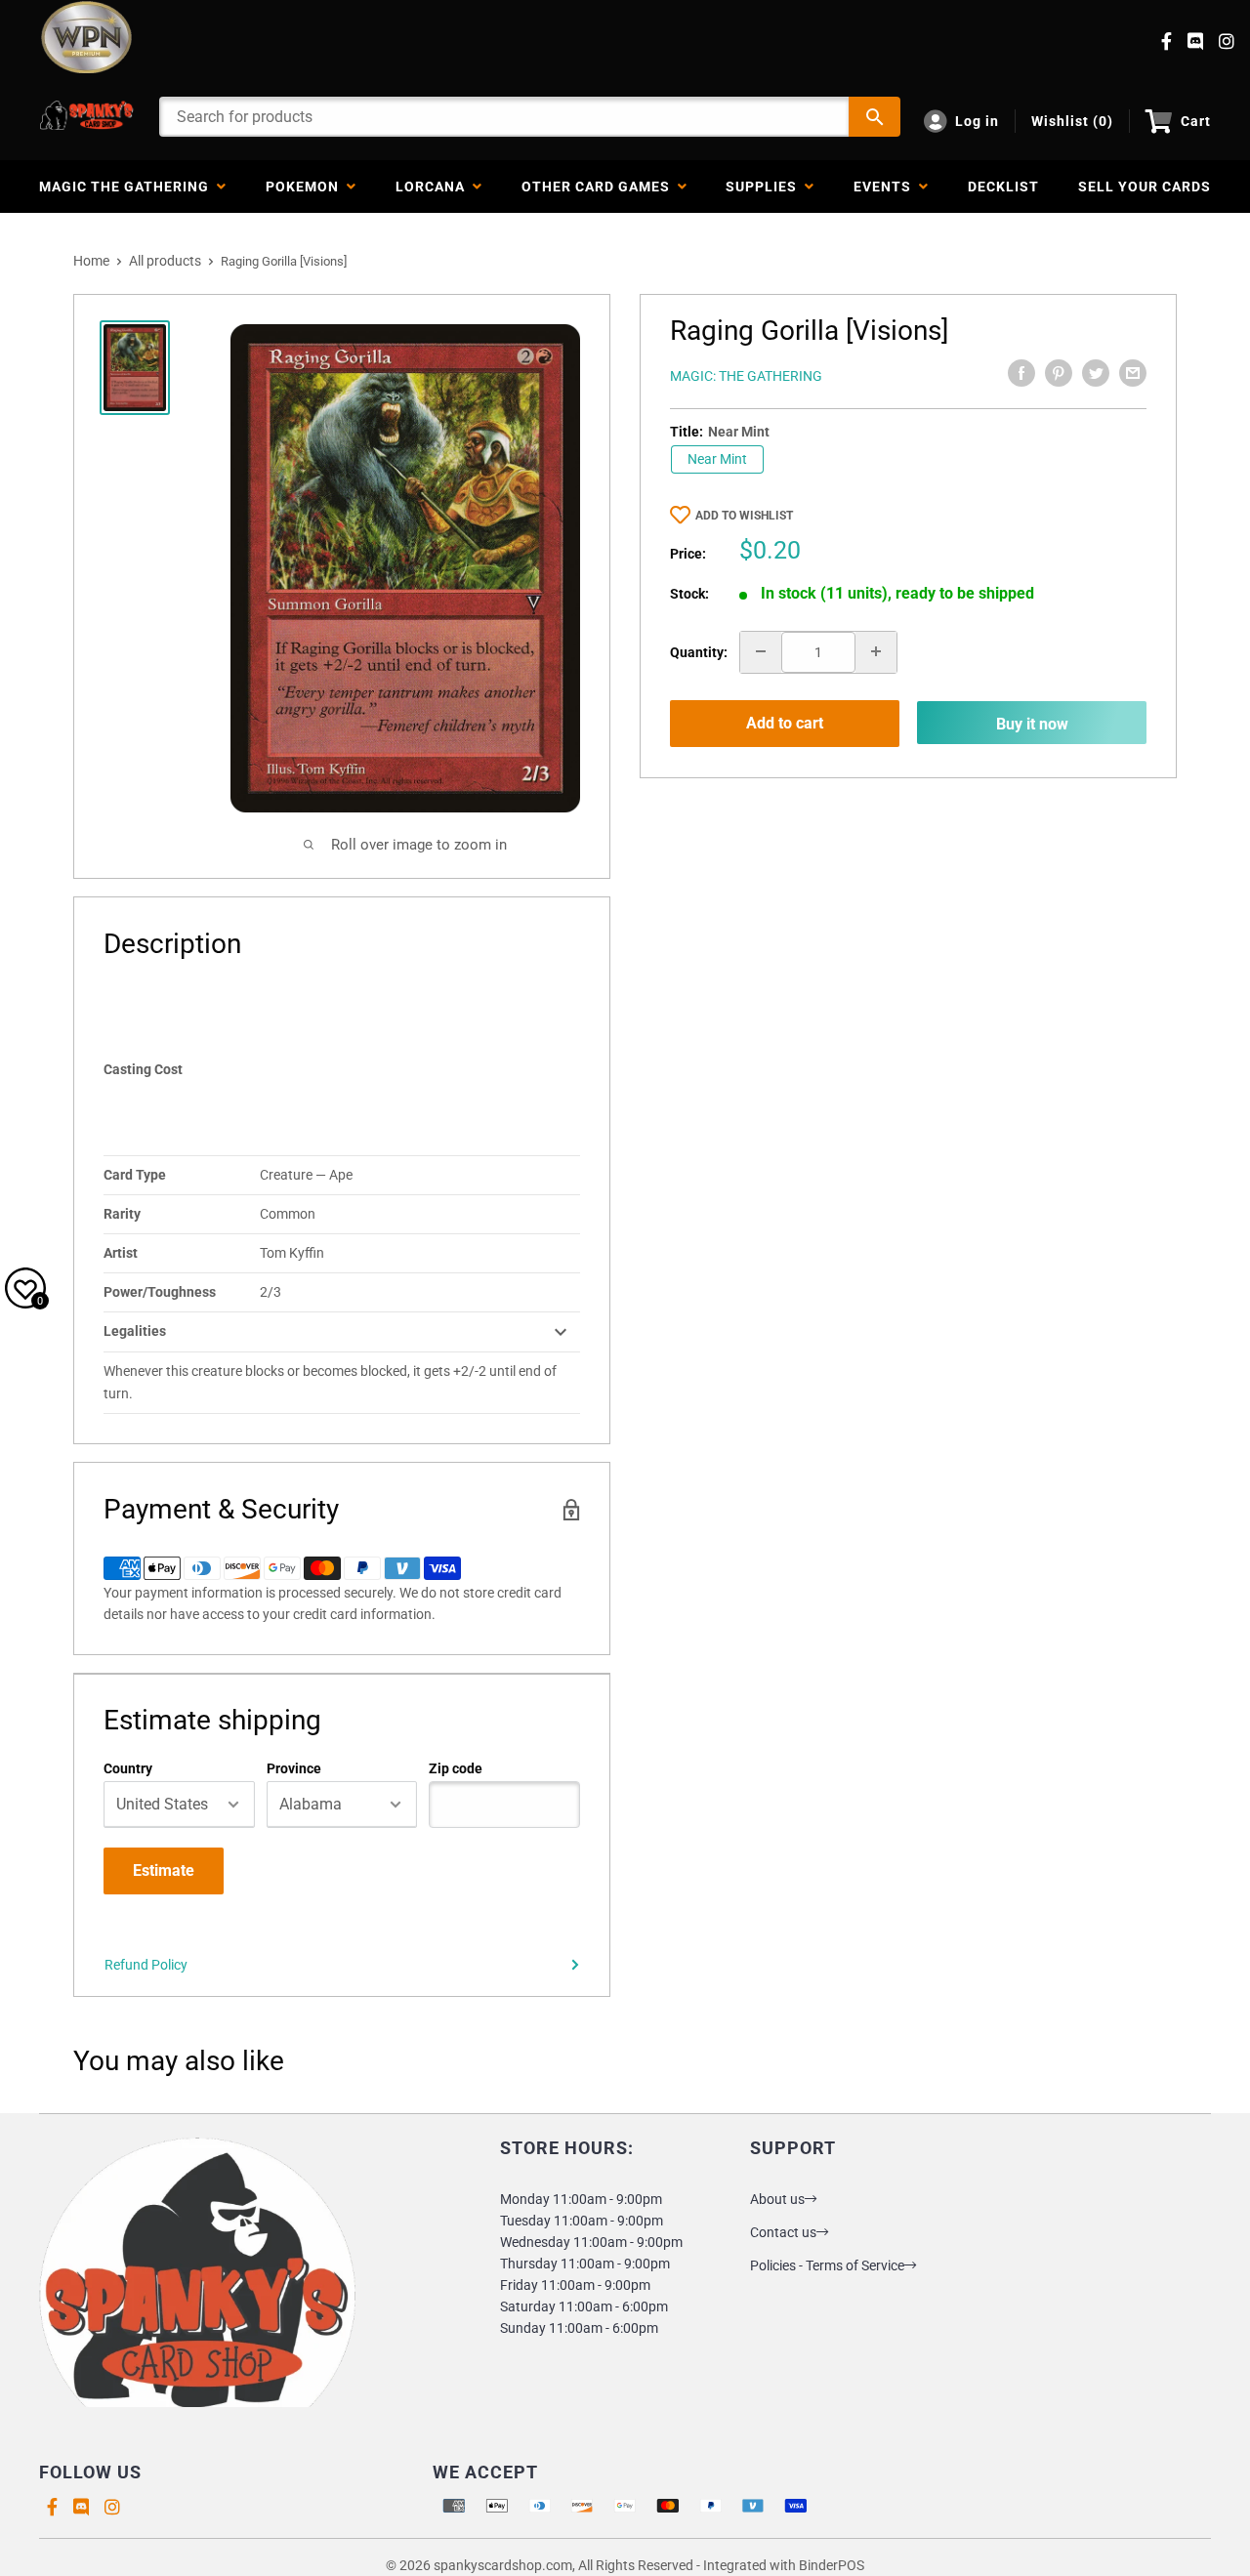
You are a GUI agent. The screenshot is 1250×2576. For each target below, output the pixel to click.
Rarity (122, 1214)
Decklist (1003, 187)
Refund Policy (146, 1965)
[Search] (875, 117)
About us (777, 2199)
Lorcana (434, 187)
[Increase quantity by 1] (876, 651)
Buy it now (1032, 723)
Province (294, 1768)
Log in (977, 121)
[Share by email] (1133, 373)
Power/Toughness (160, 1292)
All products (165, 261)
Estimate (164, 1870)
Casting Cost (143, 1069)
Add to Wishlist (744, 516)
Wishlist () (1072, 121)
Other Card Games (600, 187)
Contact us (783, 2232)
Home (91, 261)
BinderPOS (832, 2565)
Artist (121, 1253)
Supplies (765, 187)
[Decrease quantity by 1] (761, 651)
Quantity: (699, 651)
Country (128, 1768)
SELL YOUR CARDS (1145, 187)
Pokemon (306, 187)
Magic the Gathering (128, 187)
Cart (1196, 121)
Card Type (135, 1175)
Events (886, 187)
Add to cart (785, 723)
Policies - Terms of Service (827, 2265)
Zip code (456, 1768)
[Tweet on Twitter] (1096, 373)
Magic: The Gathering (746, 376)
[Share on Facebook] (1021, 373)
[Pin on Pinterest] (1059, 373)
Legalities (135, 1331)
